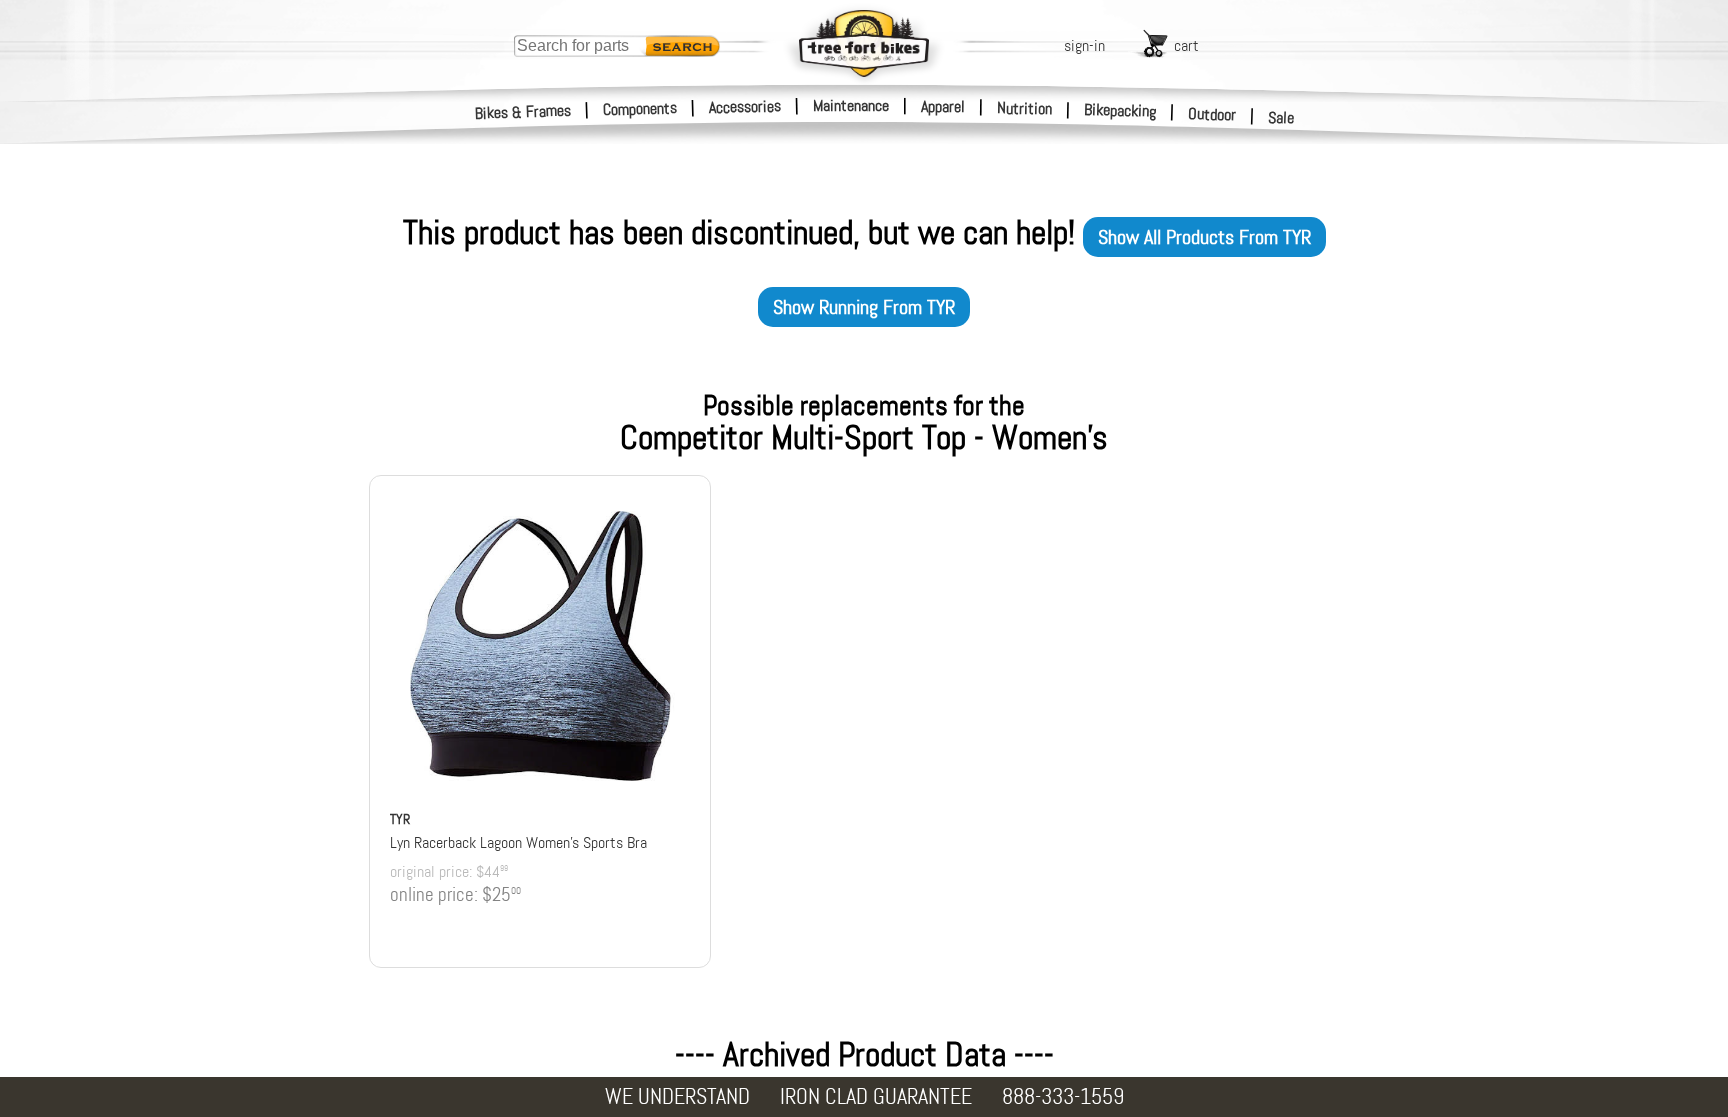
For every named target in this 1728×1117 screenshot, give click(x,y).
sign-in (1084, 45)
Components (640, 108)
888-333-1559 (1063, 1096)
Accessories (745, 106)
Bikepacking (1120, 110)
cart (1186, 45)
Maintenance (851, 105)
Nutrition (1024, 108)
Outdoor (1212, 114)
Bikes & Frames (523, 112)
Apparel (943, 106)
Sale (1281, 117)
